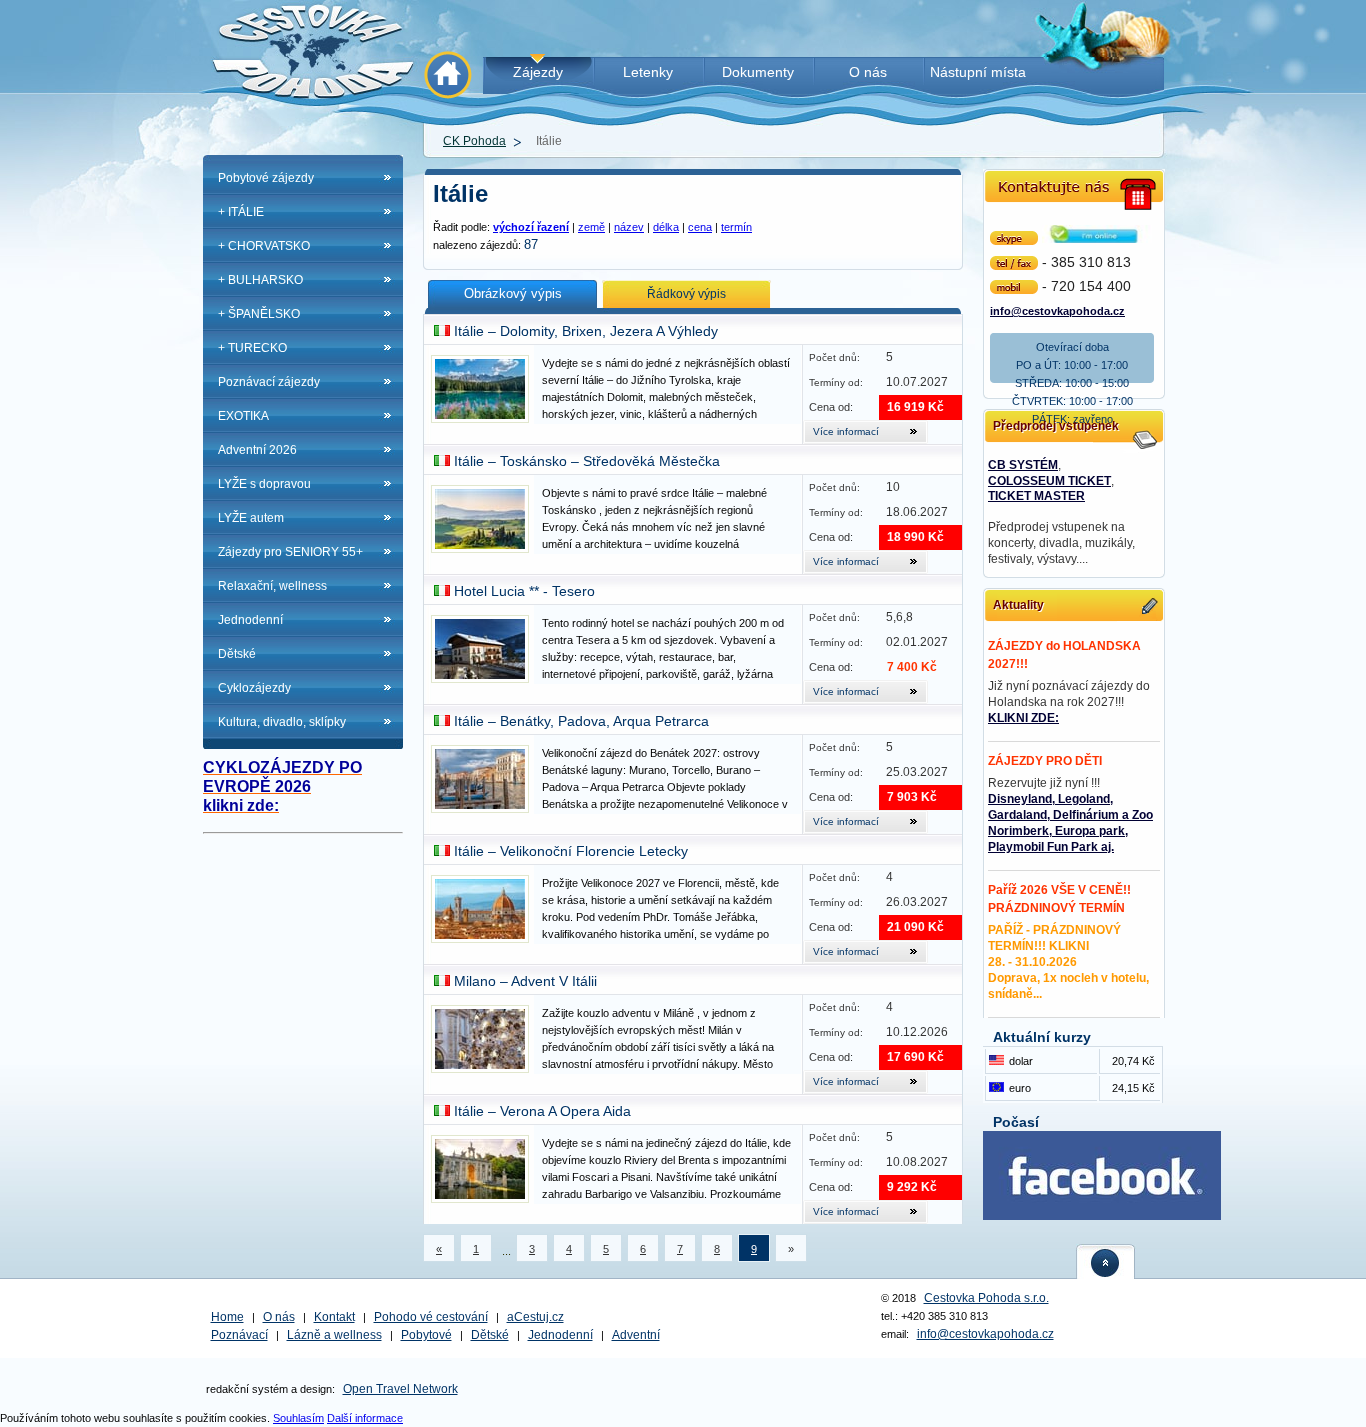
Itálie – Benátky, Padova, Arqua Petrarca (581, 721)
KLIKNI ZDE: (1023, 718)
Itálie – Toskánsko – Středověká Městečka (587, 461)
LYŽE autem (251, 518)
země (591, 227)
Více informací (846, 431)
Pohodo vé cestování (431, 1317)
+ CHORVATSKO (264, 246)
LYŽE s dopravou (264, 484)
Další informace (365, 1418)
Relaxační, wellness (272, 586)
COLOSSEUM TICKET (1049, 481)
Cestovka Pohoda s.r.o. (986, 1298)
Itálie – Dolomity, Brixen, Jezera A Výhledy (586, 331)
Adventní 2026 (257, 450)
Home (227, 1317)
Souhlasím (298, 1418)
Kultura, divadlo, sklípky (282, 722)
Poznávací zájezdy (269, 382)
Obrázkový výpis (513, 293)
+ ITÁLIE (241, 212)
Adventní (636, 1335)
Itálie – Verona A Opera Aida (542, 1111)
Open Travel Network (400, 1389)
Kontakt (334, 1317)
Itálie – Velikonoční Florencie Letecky (571, 851)
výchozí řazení (531, 227)
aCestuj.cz (535, 1317)
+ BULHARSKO (260, 280)
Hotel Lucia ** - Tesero (524, 591)
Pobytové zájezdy (266, 178)
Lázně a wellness (334, 1335)
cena (700, 227)
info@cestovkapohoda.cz (1057, 309)
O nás (279, 1317)
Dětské (237, 654)
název (629, 227)
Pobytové (426, 1335)
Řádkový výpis (686, 294)
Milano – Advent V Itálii (525, 981)
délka (666, 227)
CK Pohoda (474, 141)
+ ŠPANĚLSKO (259, 314)
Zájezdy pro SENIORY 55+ (290, 552)
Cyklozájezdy (254, 688)
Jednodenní (250, 620)
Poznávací (239, 1335)
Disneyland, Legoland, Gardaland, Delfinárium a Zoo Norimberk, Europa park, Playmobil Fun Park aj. (1070, 823)
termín (736, 227)
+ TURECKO (252, 348)
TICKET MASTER (1036, 496)
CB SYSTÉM (1023, 465)
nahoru (1106, 1261)
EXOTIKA (243, 416)
